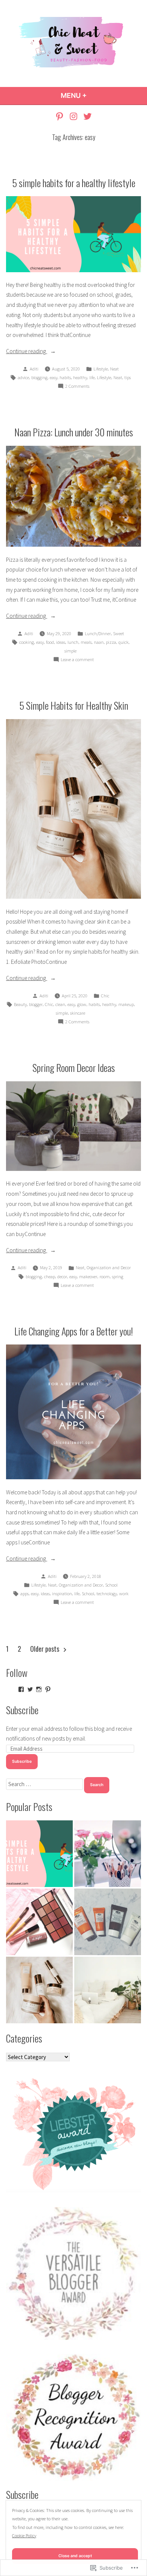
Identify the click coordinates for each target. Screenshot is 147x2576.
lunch (73, 642)
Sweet (119, 633)
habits (65, 377)
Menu (94, 95)
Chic (105, 996)
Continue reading (27, 352)
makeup (126, 1004)
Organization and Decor (109, 1267)
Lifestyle (101, 369)
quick (123, 642)
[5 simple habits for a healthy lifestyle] (39, 1854)
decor (62, 1277)
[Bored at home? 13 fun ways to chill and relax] (108, 1990)
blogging (39, 377)
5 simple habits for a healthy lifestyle (74, 183)
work (124, 1594)
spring (118, 1277)
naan (99, 642)
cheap (50, 1277)
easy (54, 377)
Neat (114, 369)
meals (86, 642)
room (105, 1277)
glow (82, 1004)
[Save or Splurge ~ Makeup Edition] (108, 1854)
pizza (111, 642)
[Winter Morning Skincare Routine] (108, 1922)
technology (107, 1594)
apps (24, 1594)
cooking (27, 642)
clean (60, 1004)
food (50, 642)
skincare (78, 1013)
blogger (36, 1004)
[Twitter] (86, 116)
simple (70, 651)
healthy (80, 377)
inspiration (62, 1594)
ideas (61, 642)
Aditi (34, 369)
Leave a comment (77, 660)
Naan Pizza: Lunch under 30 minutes (74, 432)
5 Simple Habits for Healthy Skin (74, 705)
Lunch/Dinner (98, 633)
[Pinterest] (60, 116)
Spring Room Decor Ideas (74, 1067)
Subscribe (22, 1710)
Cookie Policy (24, 2536)
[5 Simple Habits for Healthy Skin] (39, 1990)
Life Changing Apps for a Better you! (74, 1331)
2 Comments (77, 387)
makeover (88, 1277)
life (92, 377)
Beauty (20, 1004)
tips (128, 377)
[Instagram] (74, 116)
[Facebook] (21, 1689)
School (111, 1585)
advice (23, 377)
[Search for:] (45, 1784)
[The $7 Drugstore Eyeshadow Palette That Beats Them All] (39, 1922)
